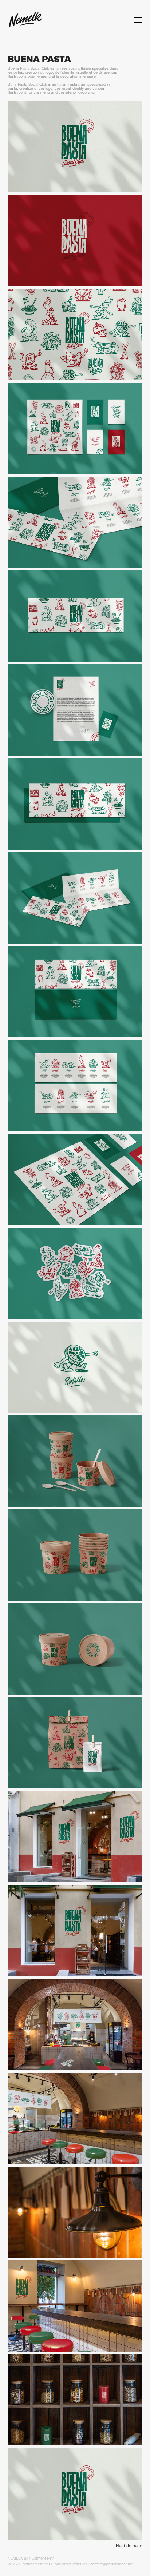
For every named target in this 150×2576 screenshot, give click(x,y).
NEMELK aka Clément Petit (31, 2558)
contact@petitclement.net (112, 2564)
